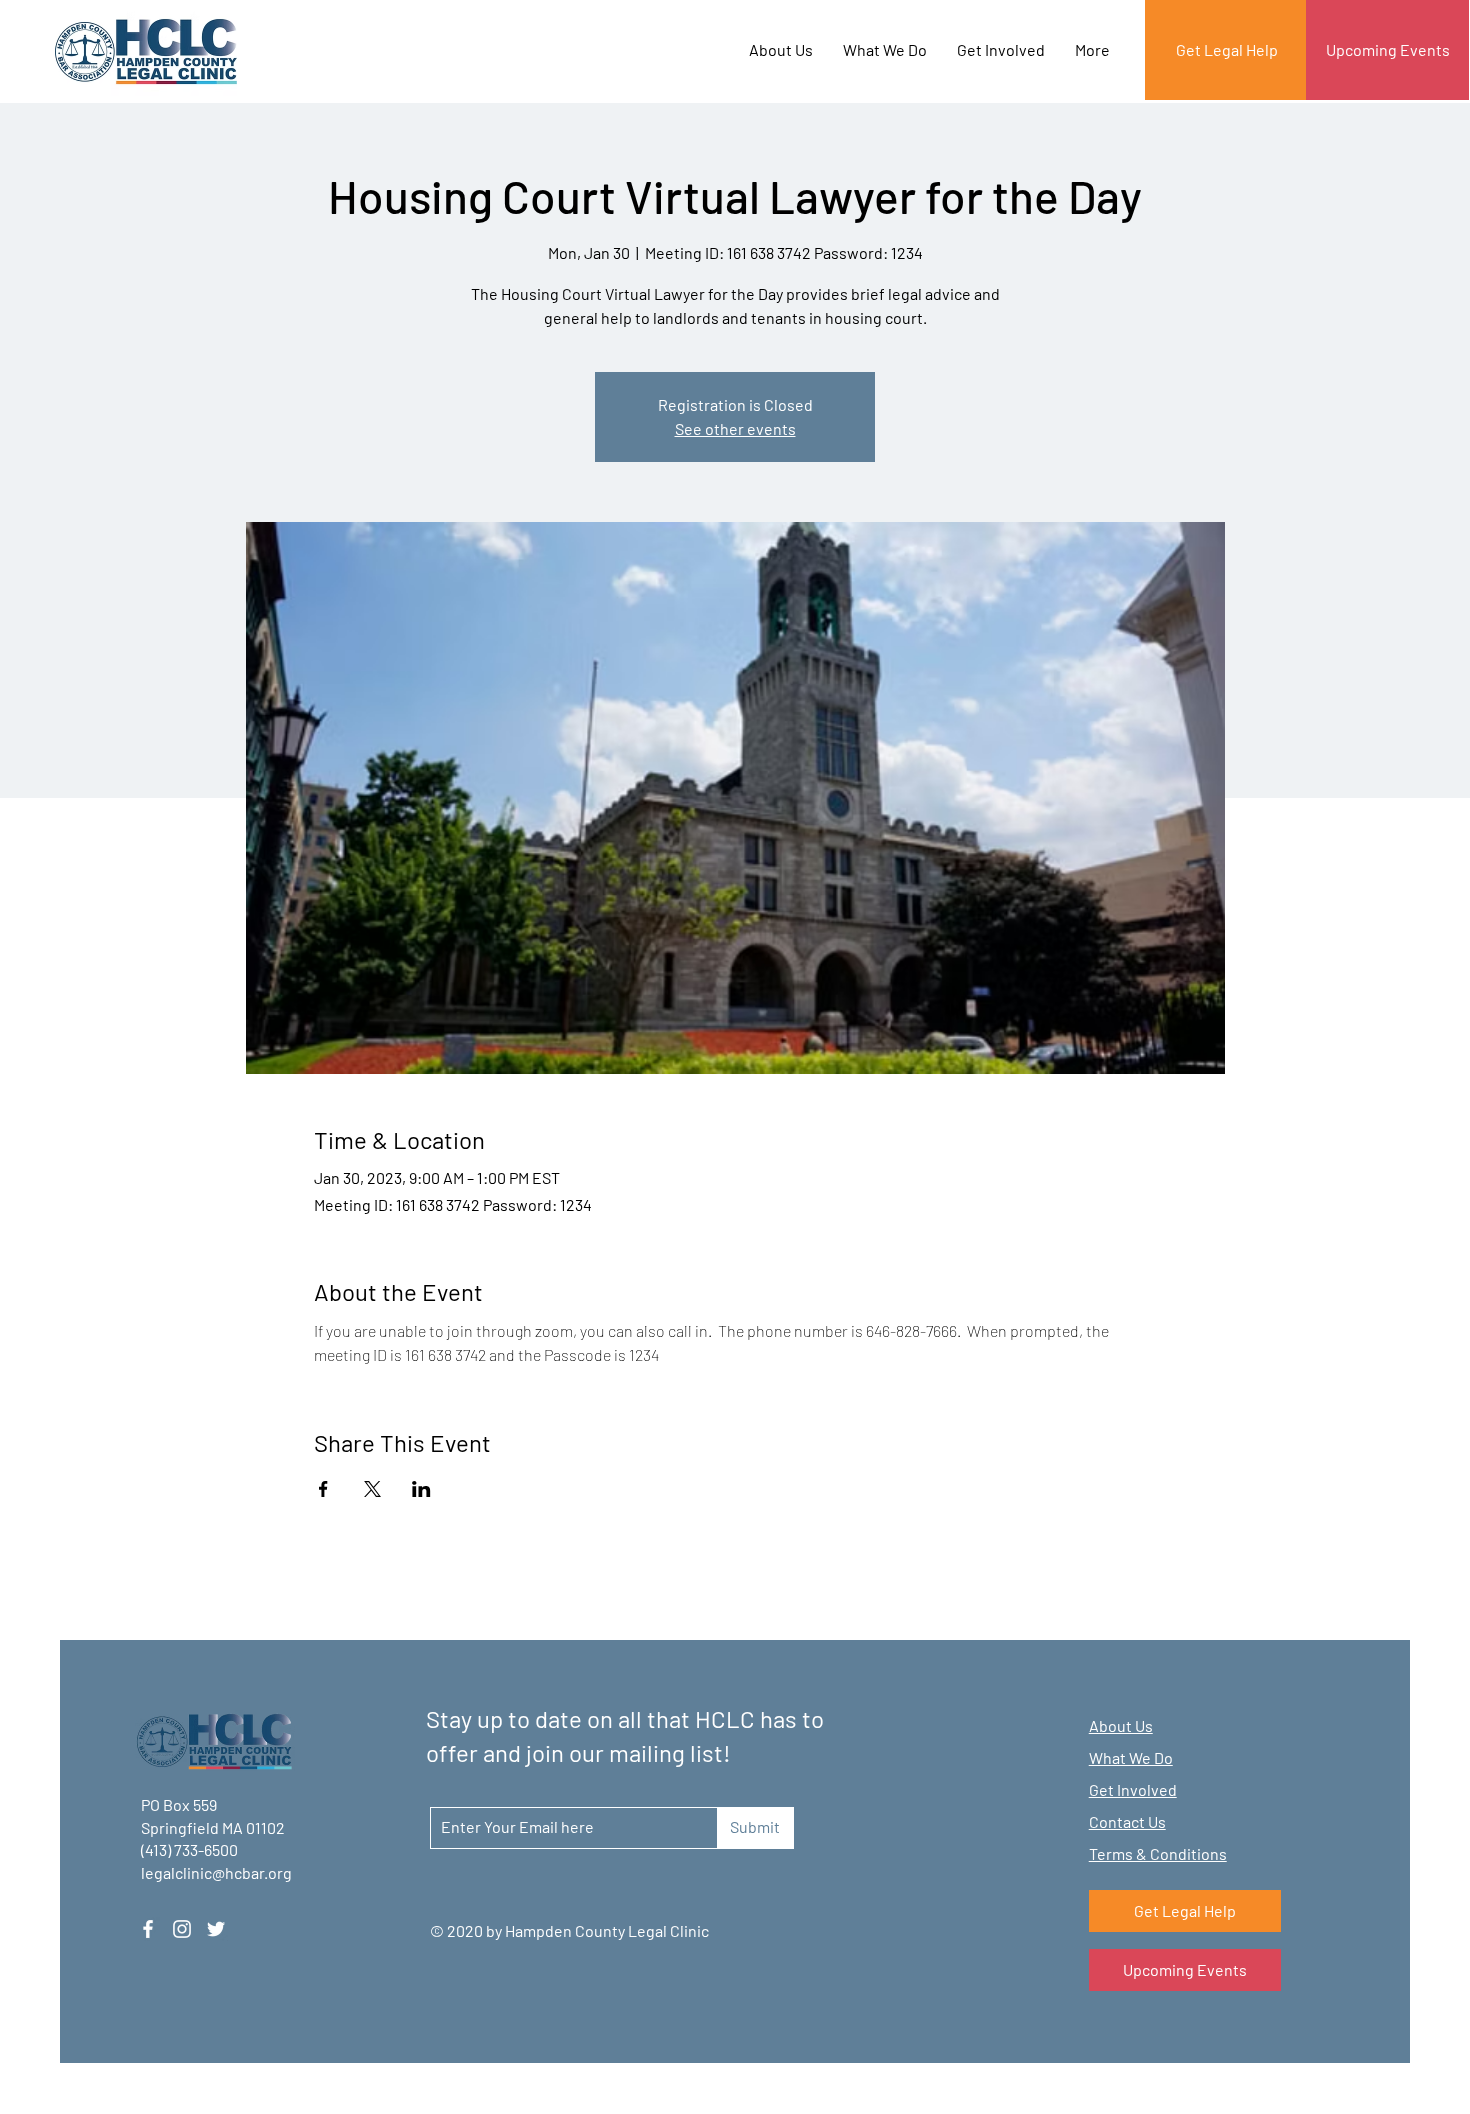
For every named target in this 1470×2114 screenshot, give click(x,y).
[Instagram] (182, 1929)
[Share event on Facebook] (323, 1489)
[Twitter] (216, 1929)
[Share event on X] (372, 1489)
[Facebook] (148, 1929)
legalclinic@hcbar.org (216, 1872)
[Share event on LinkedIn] (421, 1489)
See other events (735, 428)
